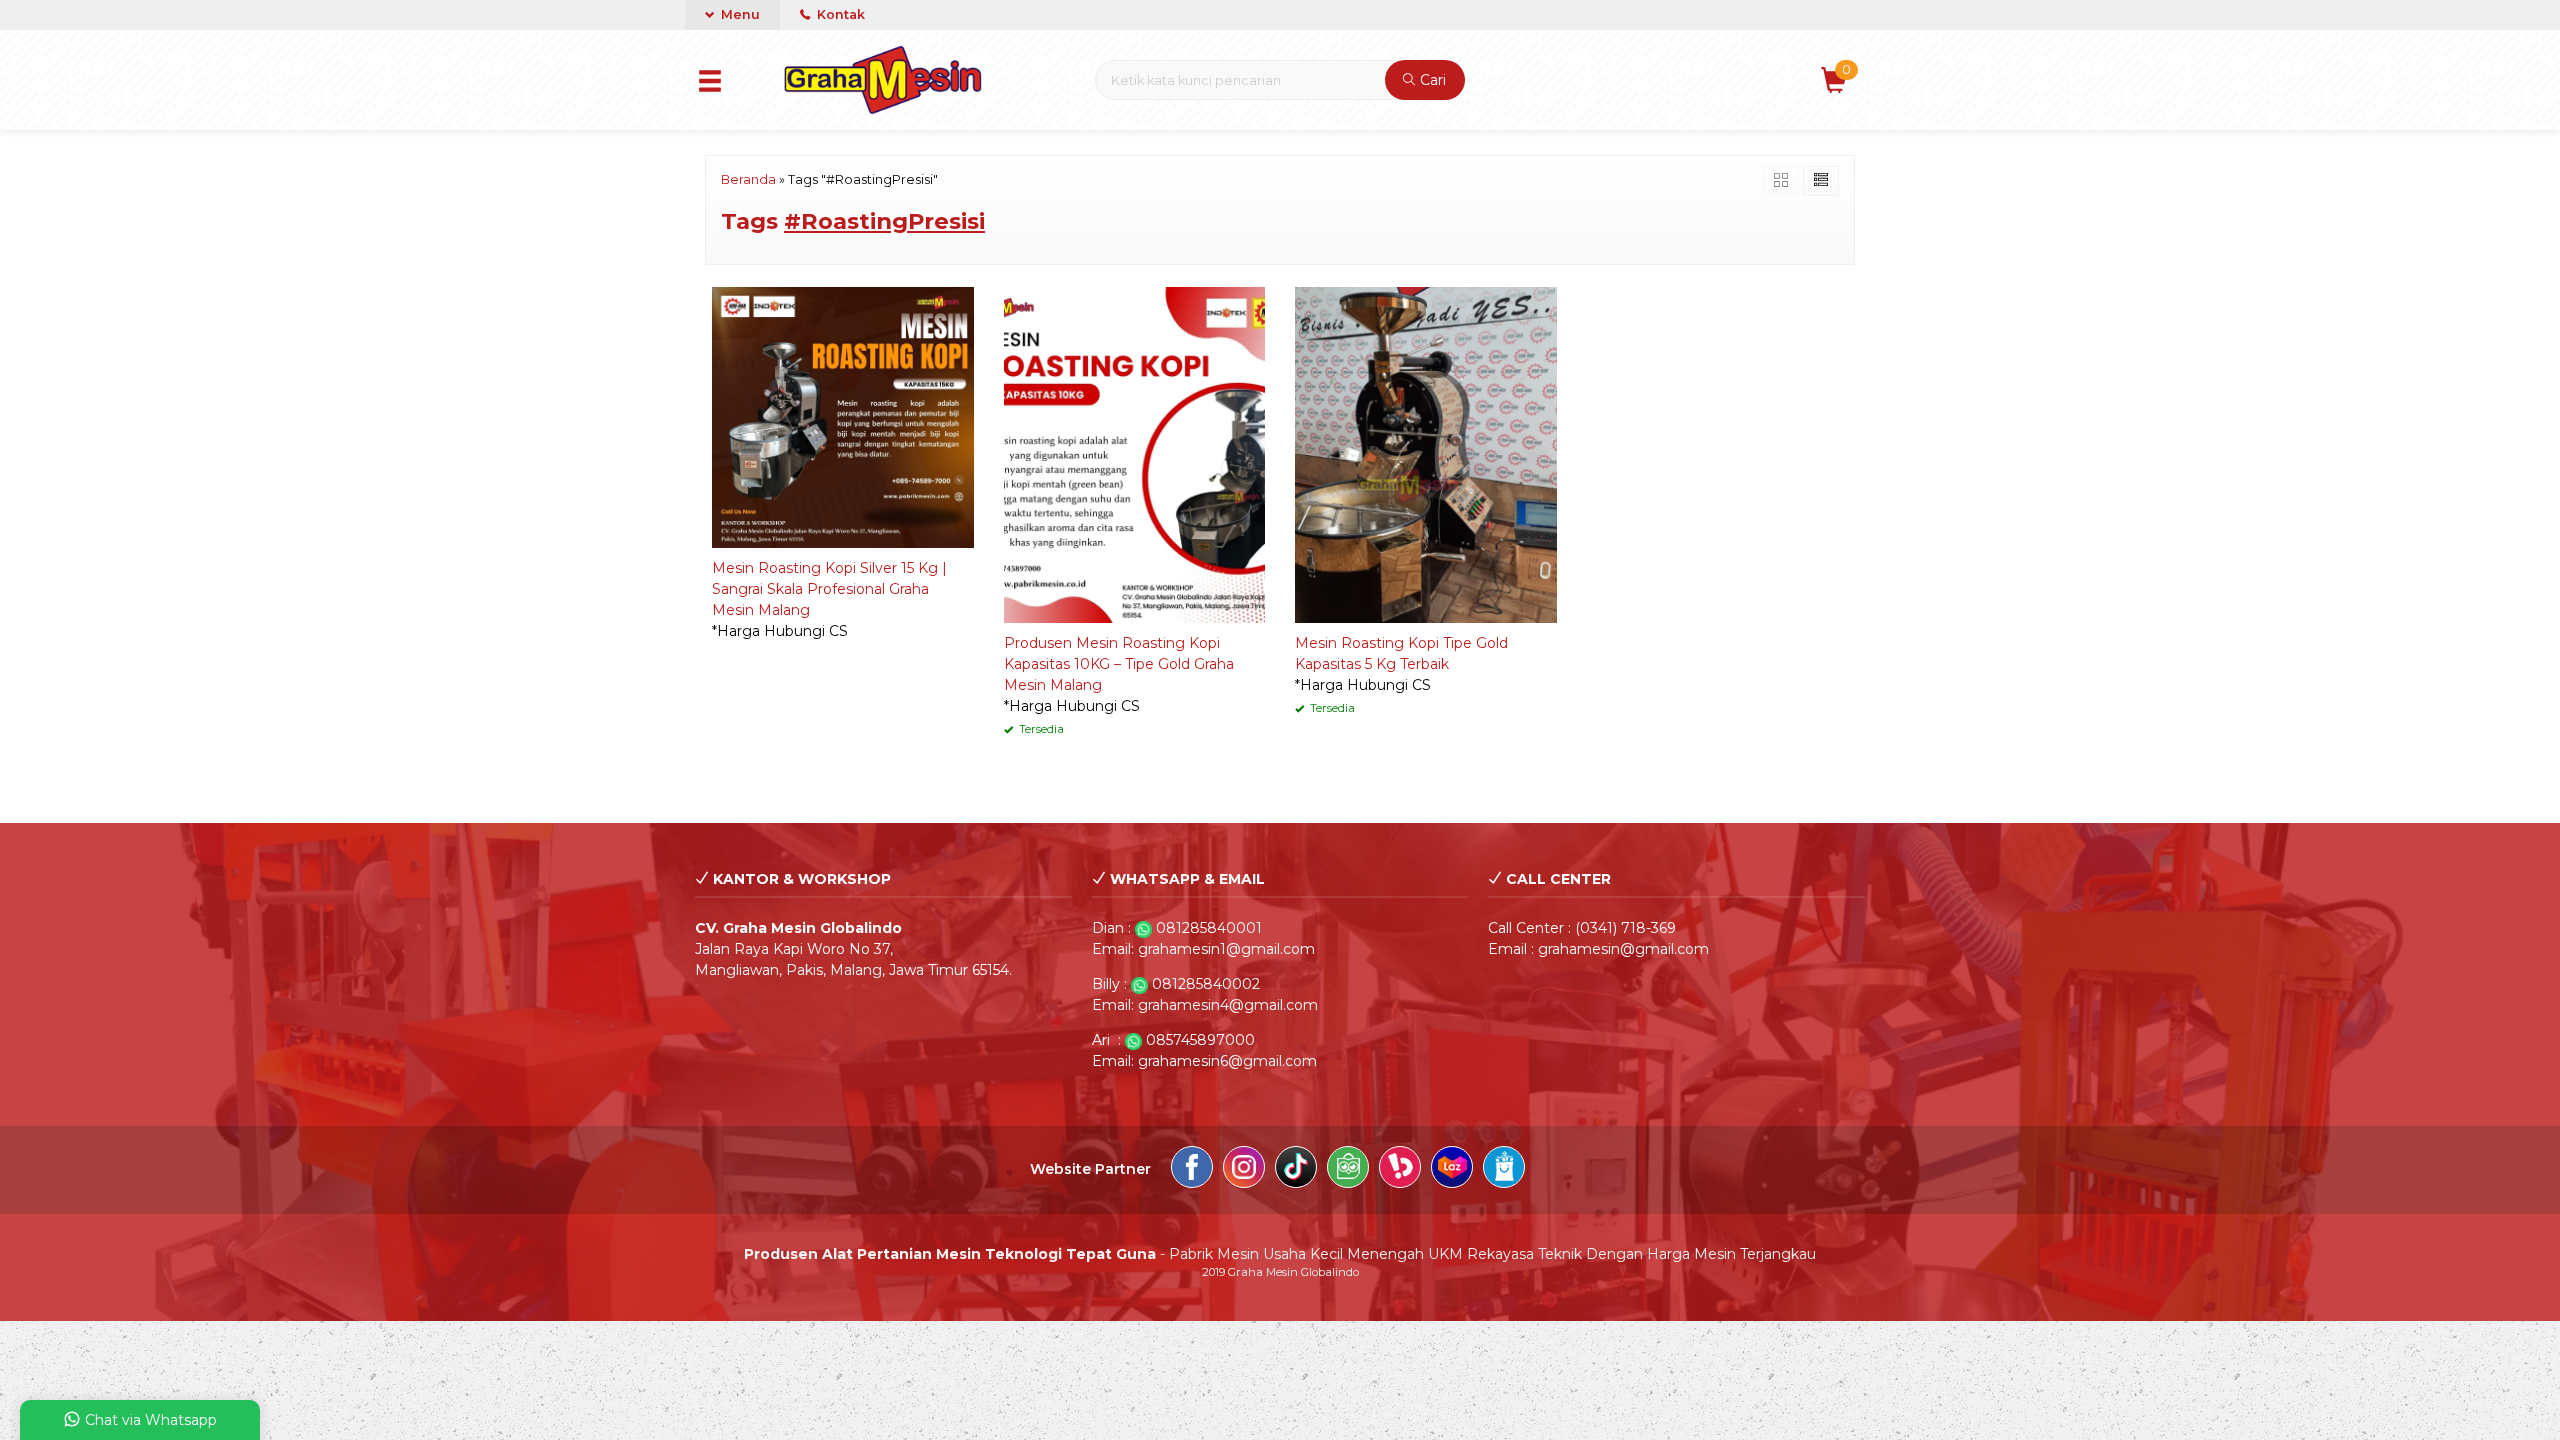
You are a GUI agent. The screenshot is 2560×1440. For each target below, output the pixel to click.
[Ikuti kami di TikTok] (1296, 1170)
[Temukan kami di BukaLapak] (1400, 1170)
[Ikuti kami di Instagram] (1244, 1170)
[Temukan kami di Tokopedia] (1348, 1170)
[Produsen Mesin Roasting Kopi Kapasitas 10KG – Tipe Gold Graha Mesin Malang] (1135, 454)
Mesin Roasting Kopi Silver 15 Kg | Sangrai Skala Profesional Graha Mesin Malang (829, 589)
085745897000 (1200, 1040)
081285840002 (1206, 984)
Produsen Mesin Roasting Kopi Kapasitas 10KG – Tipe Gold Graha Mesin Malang (1119, 664)
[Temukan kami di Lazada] (1452, 1170)
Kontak (839, 14)
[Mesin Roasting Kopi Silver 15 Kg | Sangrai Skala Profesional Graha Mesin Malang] (843, 416)
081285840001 (1209, 928)
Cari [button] (1431, 80)
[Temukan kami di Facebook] (1192, 1170)
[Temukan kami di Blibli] (1504, 1170)
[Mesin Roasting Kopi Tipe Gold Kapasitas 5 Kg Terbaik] (1426, 454)
